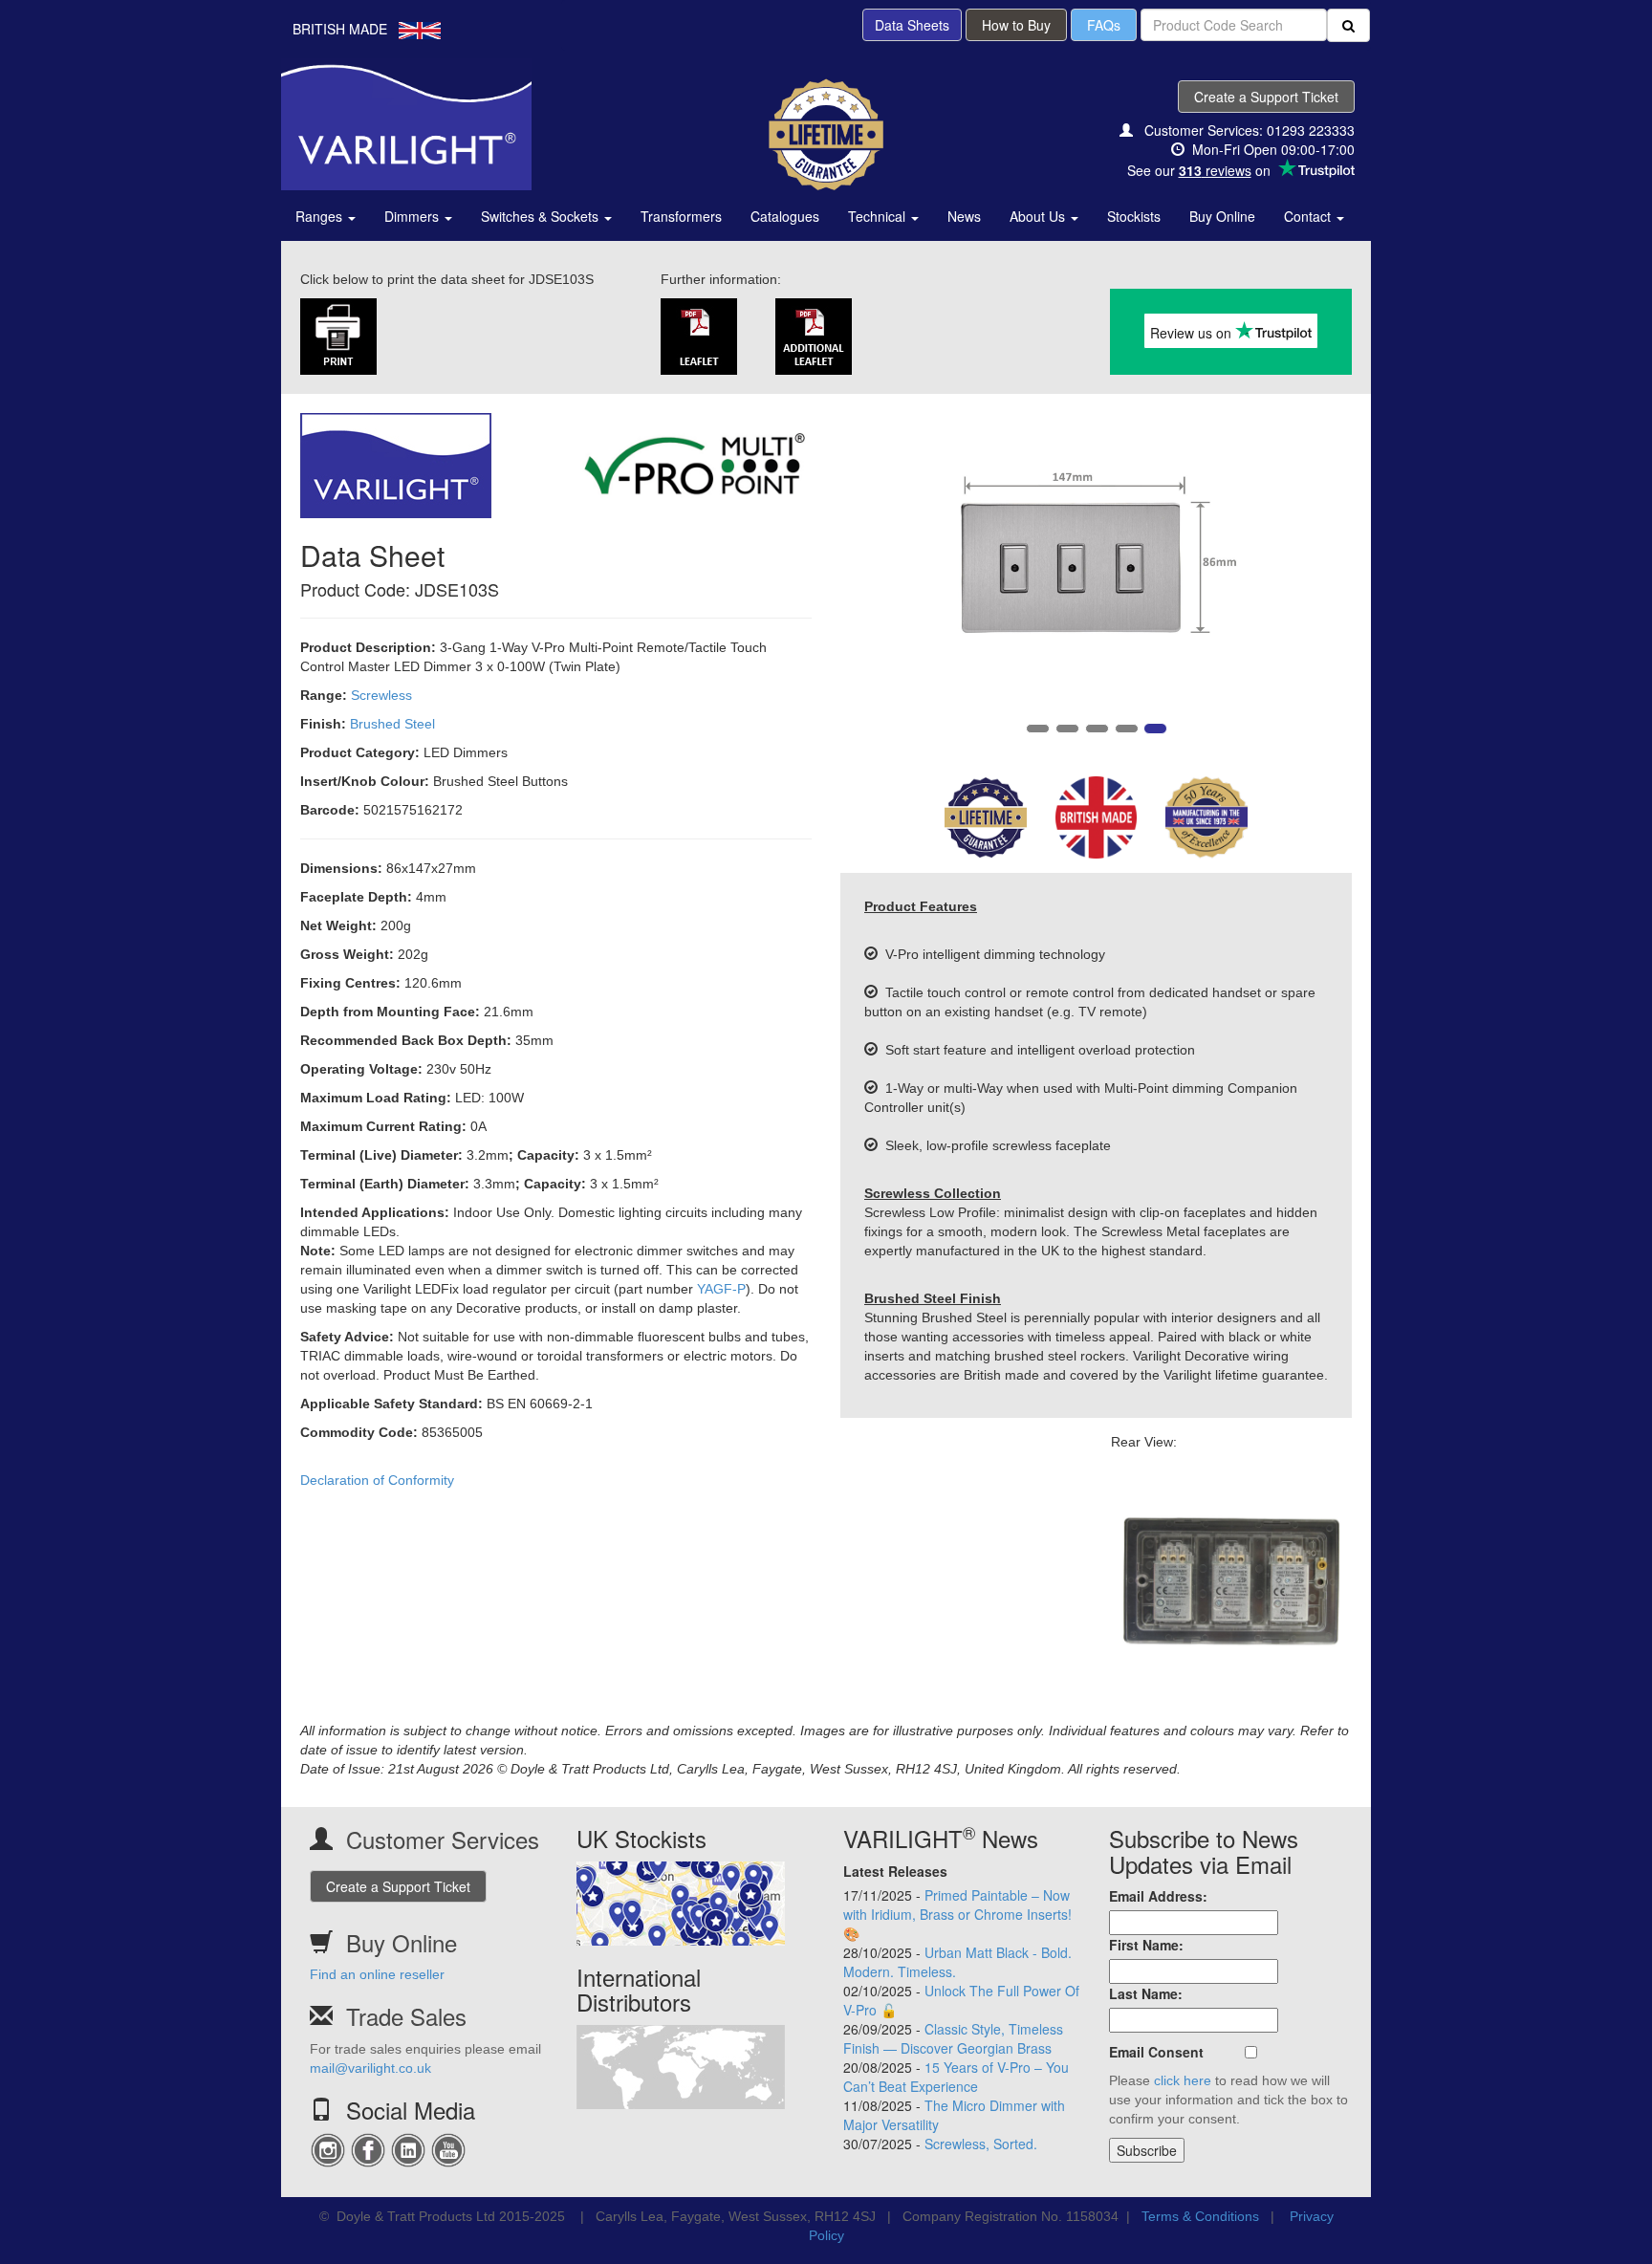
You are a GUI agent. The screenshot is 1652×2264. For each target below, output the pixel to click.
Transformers (681, 216)
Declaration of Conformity (377, 1480)
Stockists (1134, 216)
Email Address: (1158, 1896)
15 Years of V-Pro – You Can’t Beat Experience (956, 2077)
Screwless (381, 695)
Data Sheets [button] (912, 25)
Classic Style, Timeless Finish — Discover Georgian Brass (953, 2038)
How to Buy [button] (1016, 25)
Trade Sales (406, 2016)
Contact (1309, 216)
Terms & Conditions (1200, 2216)
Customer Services (443, 1839)
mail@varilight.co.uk (370, 2068)
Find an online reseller (377, 1974)
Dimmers (413, 216)
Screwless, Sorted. (981, 2144)
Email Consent (1156, 2052)
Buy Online (1222, 216)
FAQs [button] (1104, 25)
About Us (1039, 216)
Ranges (321, 216)
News (964, 216)
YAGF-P (721, 1289)
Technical (879, 216)
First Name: (1146, 1945)
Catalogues (785, 216)
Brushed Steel (392, 724)
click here (1183, 2080)
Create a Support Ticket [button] (1266, 97)
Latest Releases (895, 1871)
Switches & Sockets (542, 216)
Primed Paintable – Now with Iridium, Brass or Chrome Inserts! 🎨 (957, 1914)
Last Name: (1146, 1993)
